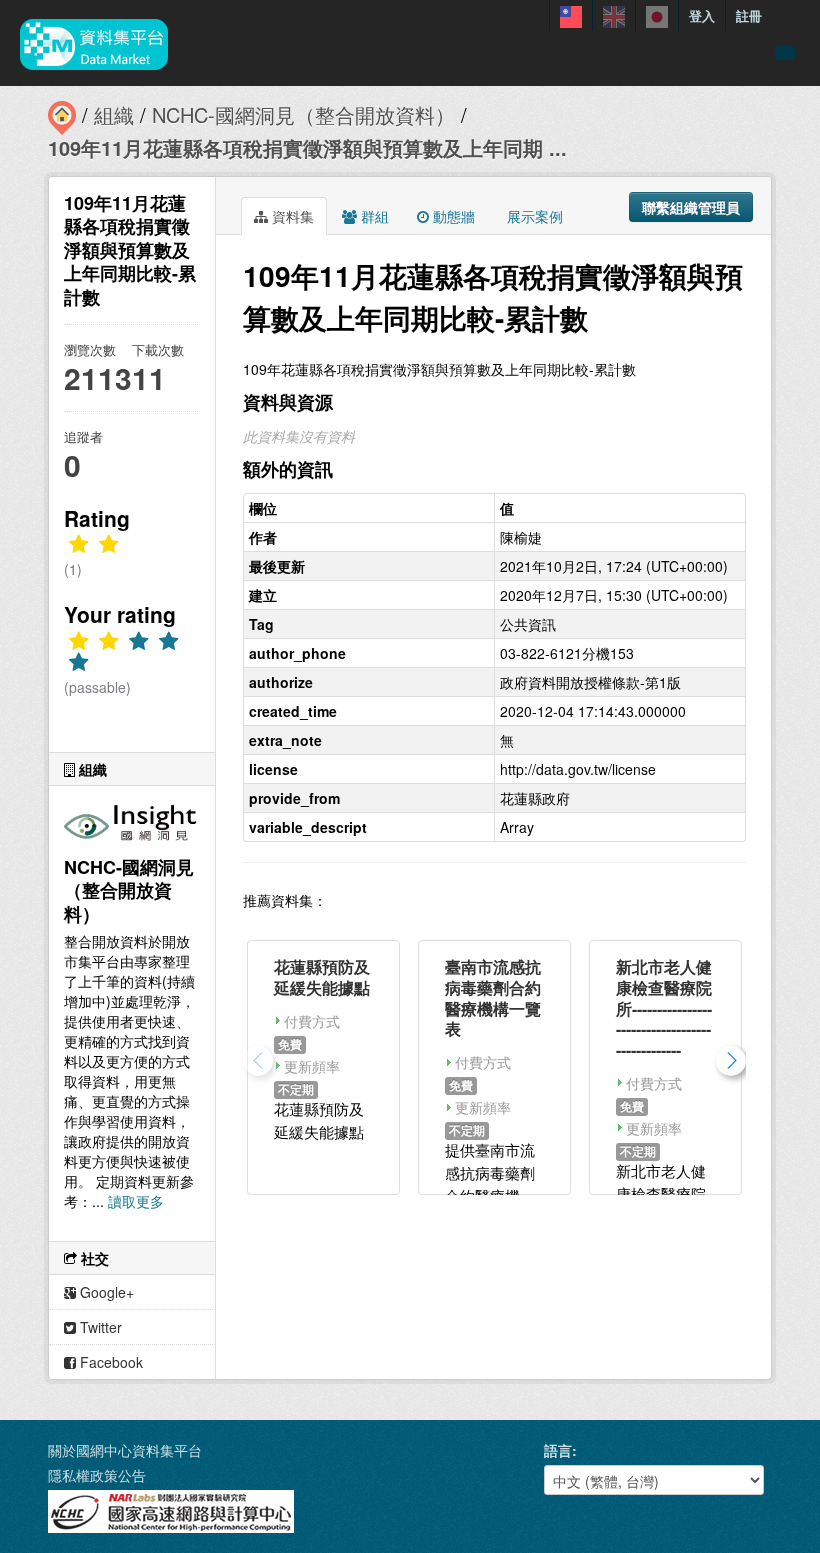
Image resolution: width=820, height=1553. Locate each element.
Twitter (99, 1327)
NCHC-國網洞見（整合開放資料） (303, 114)
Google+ (105, 1292)
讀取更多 (136, 1201)
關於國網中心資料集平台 (125, 1450)
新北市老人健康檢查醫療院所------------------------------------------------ (664, 1008)
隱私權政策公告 (97, 1475)
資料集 (291, 216)
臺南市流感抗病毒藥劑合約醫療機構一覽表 (493, 997)
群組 (373, 216)
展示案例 (533, 216)
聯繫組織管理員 (691, 207)
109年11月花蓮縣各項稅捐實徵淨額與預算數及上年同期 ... (307, 147)
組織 (114, 114)
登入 (702, 15)
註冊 (749, 15)
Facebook (109, 1362)
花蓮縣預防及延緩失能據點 (322, 977)
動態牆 (452, 216)
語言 (558, 1450)
